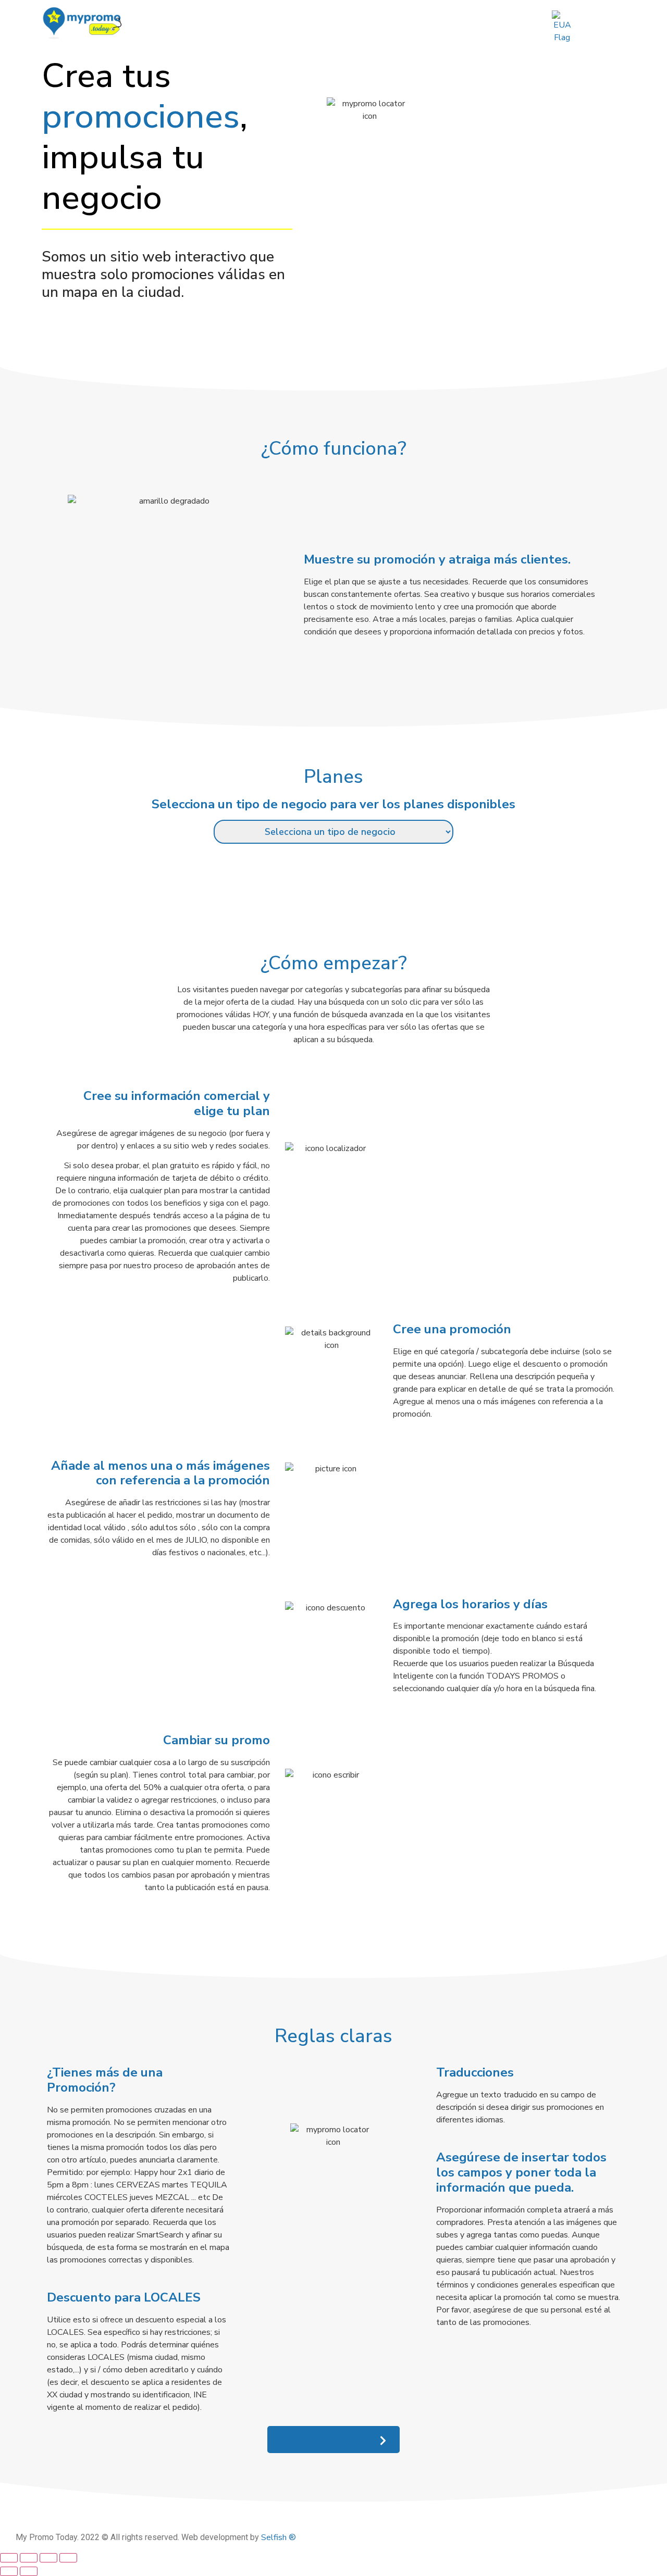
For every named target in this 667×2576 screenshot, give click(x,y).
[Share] (48, 2558)
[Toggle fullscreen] (29, 2558)
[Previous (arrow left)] (9, 2571)
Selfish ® (279, 2537)
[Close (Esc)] (68, 2558)
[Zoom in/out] (9, 2558)
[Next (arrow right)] (29, 2571)
